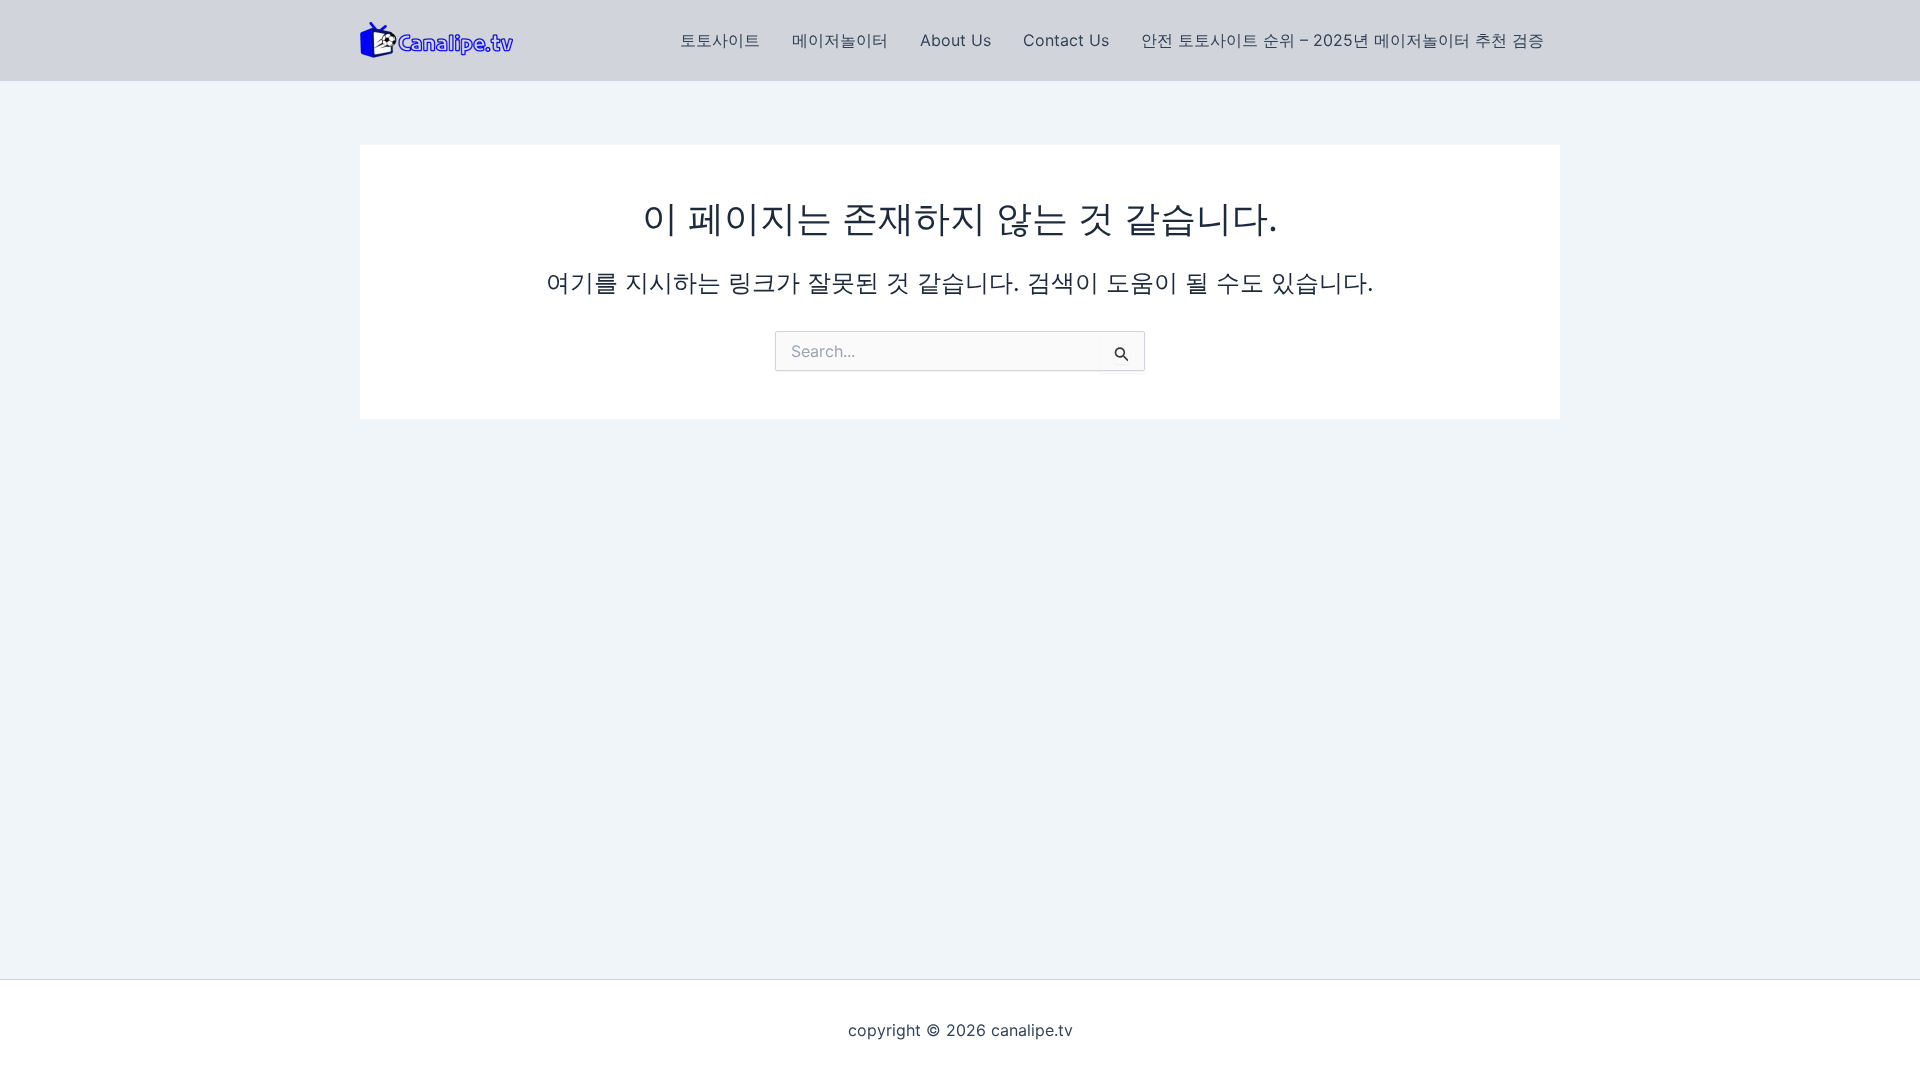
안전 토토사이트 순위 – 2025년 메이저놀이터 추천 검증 (1342, 40)
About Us (955, 40)
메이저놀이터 (840, 40)
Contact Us (1066, 40)
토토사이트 (720, 40)
